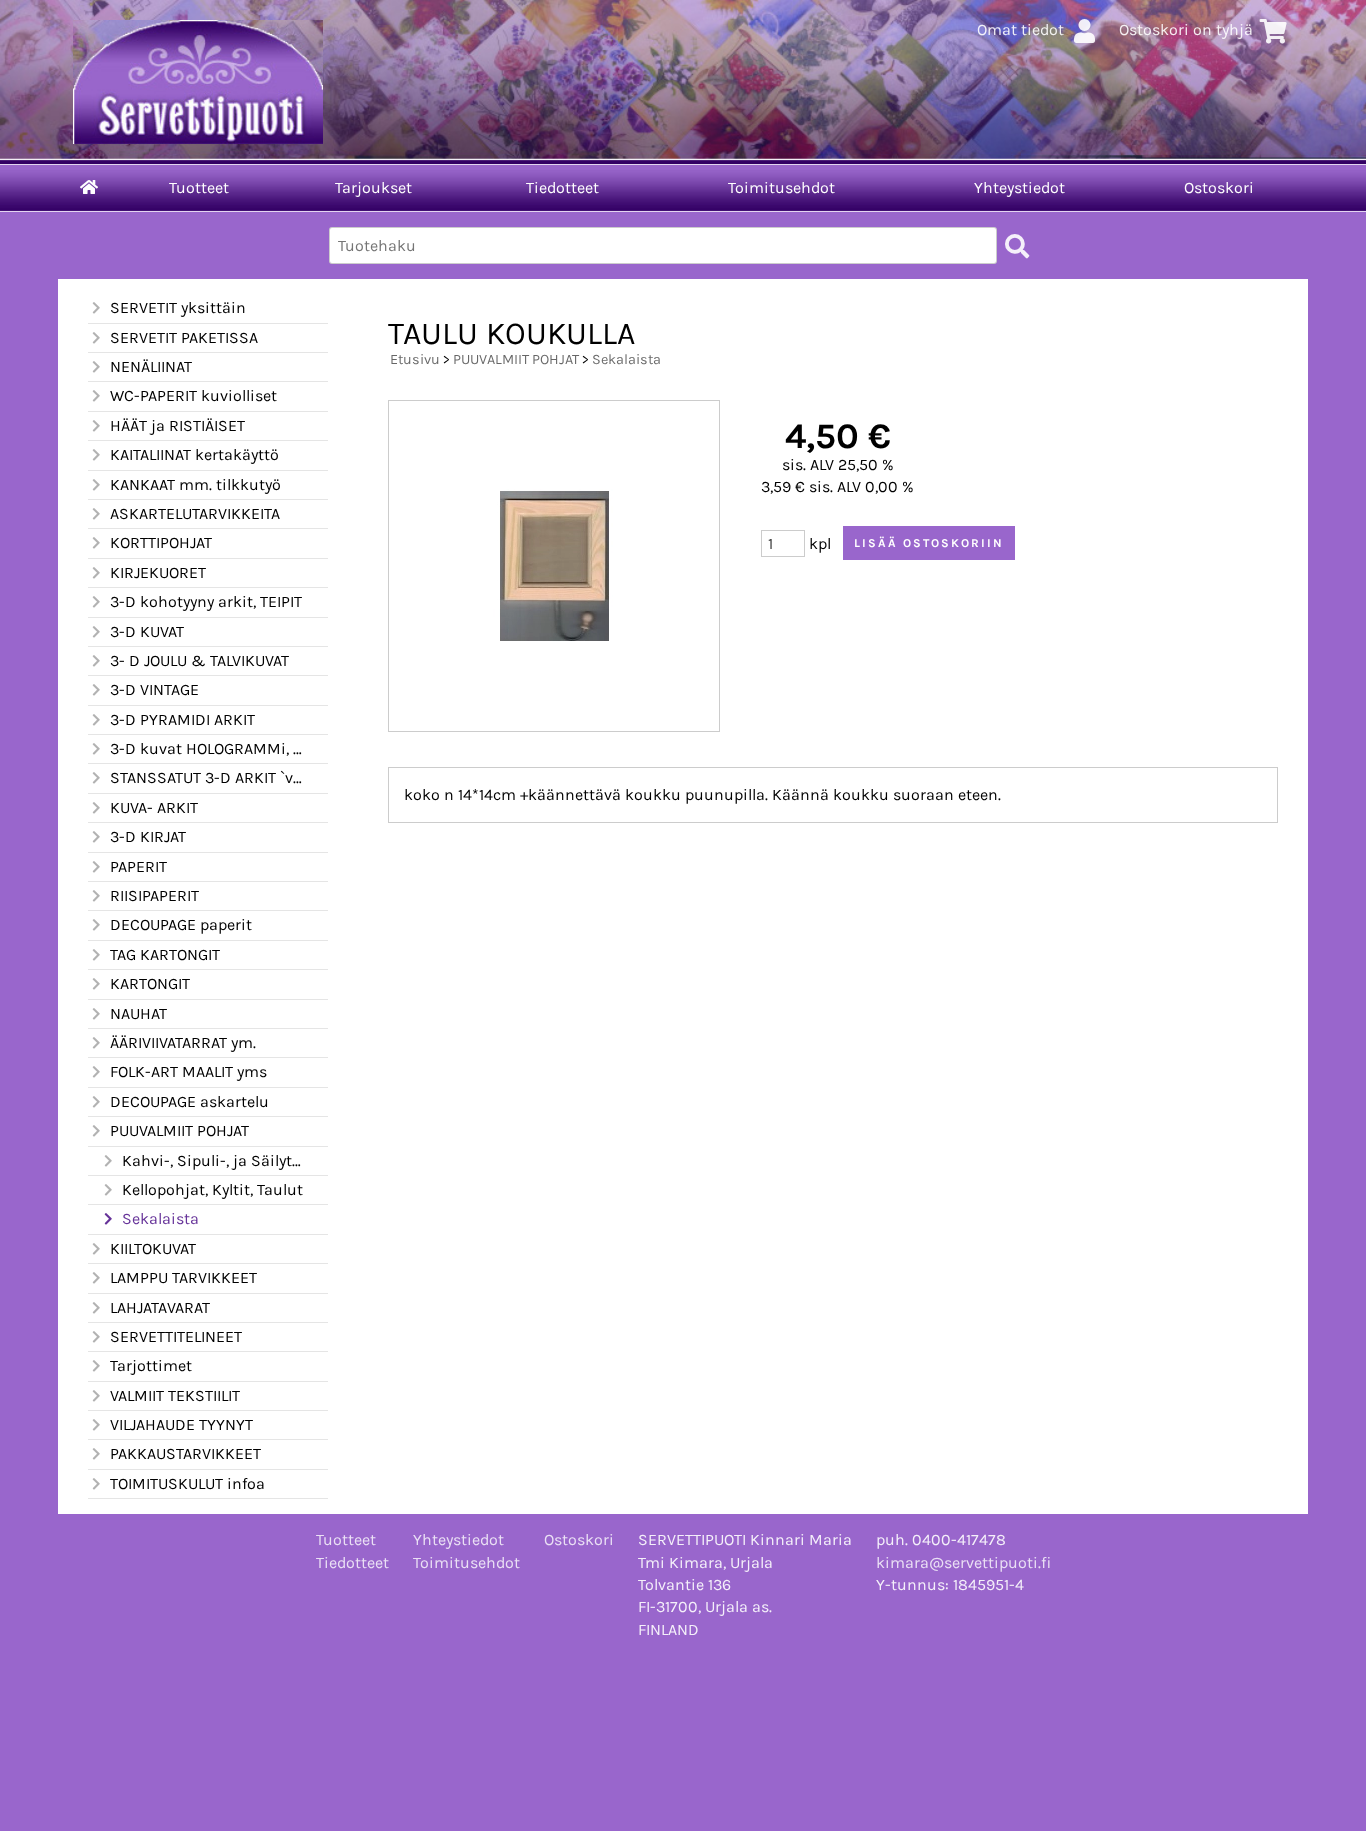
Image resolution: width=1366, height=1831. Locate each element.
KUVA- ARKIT (154, 807)
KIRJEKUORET (158, 572)
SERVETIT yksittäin (178, 307)
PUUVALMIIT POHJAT (179, 1130)
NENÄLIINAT (151, 366)
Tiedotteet (562, 187)
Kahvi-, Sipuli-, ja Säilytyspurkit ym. (213, 1160)
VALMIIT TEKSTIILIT (175, 1395)
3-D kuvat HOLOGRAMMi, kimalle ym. (207, 748)
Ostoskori (1219, 187)
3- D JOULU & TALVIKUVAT (199, 660)
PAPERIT (138, 866)
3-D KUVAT (147, 631)
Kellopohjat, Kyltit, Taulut (212, 1189)
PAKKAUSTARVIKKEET (185, 1453)
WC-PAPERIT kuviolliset (193, 395)
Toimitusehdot (781, 187)
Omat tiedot (1020, 29)
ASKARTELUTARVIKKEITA (195, 513)
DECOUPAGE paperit (181, 924)
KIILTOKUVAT (153, 1248)
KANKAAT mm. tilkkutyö (195, 484)
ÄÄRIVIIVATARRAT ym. (183, 1042)
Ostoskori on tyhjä (1186, 29)
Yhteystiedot (1019, 187)
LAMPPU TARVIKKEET (183, 1277)
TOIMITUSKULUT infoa (187, 1483)
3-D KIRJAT (148, 836)
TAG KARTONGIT (165, 954)
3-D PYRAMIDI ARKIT (182, 719)
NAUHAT (138, 1013)
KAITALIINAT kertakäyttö (194, 454)
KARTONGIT (150, 983)
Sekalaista (160, 1218)
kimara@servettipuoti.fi (963, 1562)
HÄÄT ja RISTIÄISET (177, 425)
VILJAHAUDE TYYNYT (181, 1424)
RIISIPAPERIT (154, 895)
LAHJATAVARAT (160, 1307)
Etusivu (415, 359)
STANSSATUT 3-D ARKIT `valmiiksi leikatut (207, 777)
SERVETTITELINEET (176, 1336)
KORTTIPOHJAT (161, 542)
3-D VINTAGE (154, 689)
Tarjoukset (373, 187)
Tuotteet (199, 187)
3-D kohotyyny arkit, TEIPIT (206, 601)
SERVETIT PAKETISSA (184, 337)
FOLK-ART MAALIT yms (188, 1071)
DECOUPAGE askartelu (189, 1101)
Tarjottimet (151, 1365)
